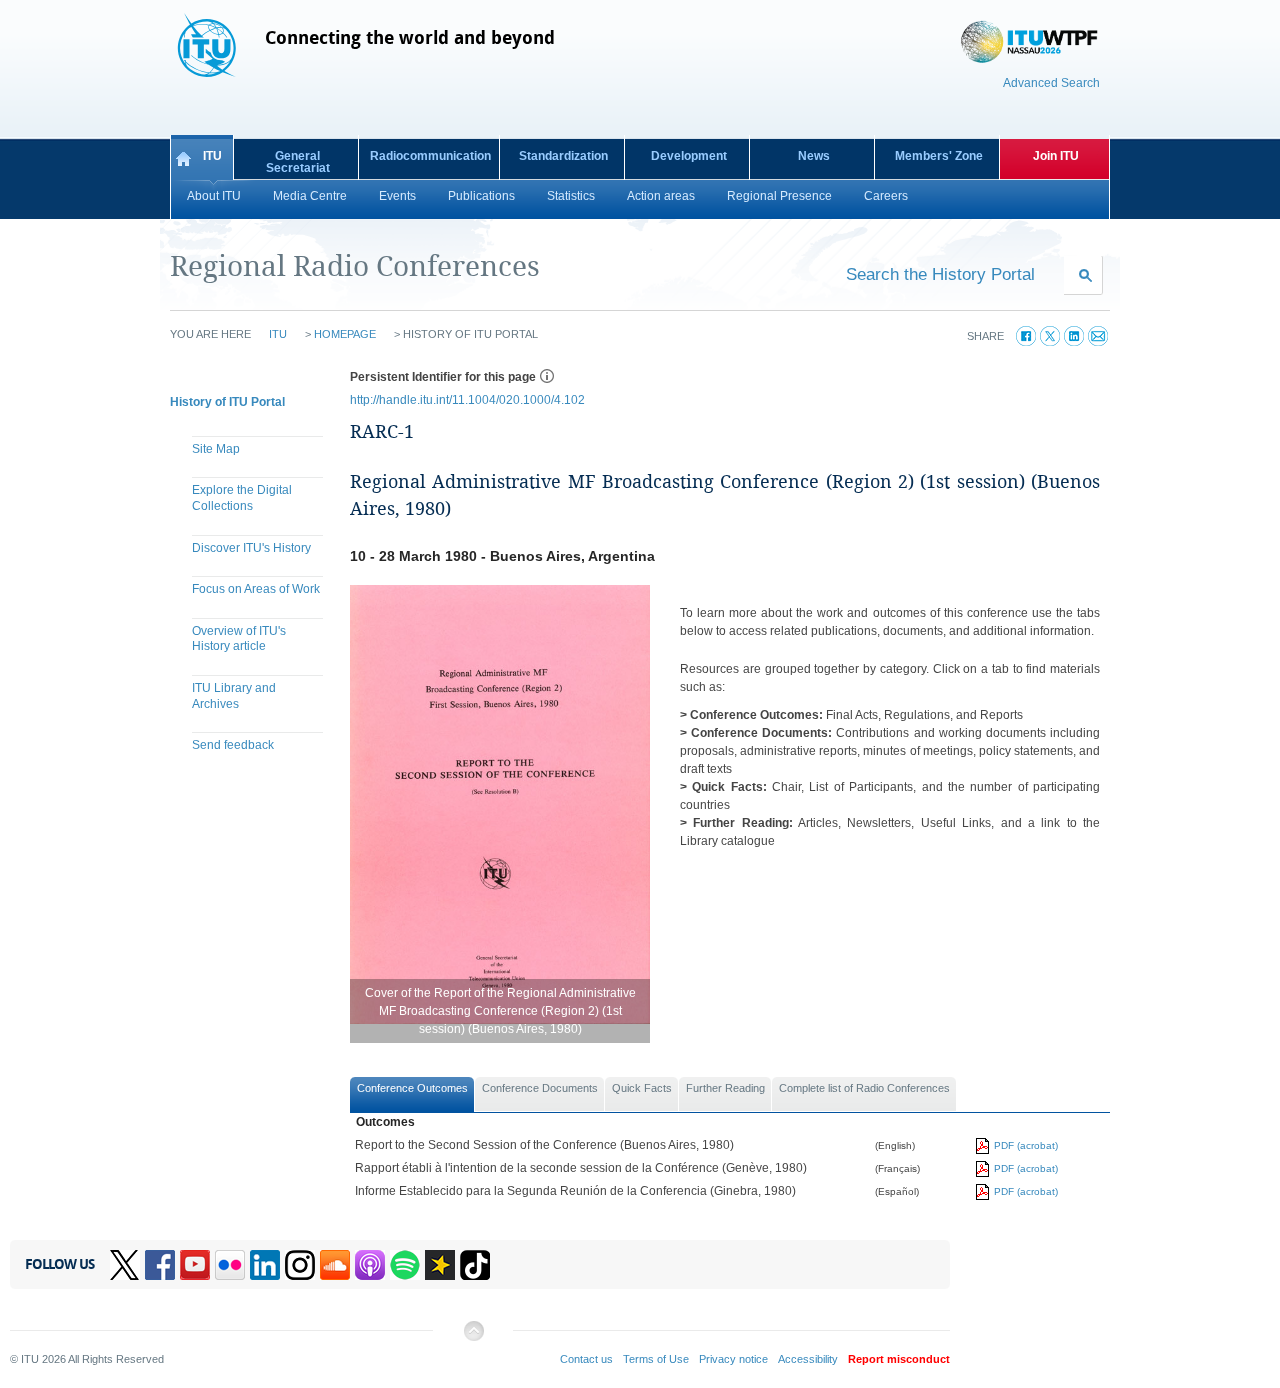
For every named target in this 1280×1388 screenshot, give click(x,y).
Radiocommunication (430, 156)
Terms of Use (656, 1359)
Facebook (160, 1265)
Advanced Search (1051, 83)
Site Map (216, 449)
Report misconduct (899, 1359)
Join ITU (1056, 156)
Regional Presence (779, 196)
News (814, 156)
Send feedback (233, 745)
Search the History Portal (940, 274)
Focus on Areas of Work (256, 589)
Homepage (345, 334)
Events (397, 196)
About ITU (214, 196)
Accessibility (808, 1359)
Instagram (300, 1265)
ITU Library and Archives (234, 696)
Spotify (405, 1265)
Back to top (473, 1338)
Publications (481, 196)
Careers (886, 196)
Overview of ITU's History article (239, 639)
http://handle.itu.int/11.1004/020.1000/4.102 (467, 400)
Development (689, 156)
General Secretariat (298, 162)
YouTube (195, 1265)
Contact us (586, 1359)
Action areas (661, 196)
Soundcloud (335, 1265)
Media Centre (310, 196)
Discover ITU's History (251, 548)
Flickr (230, 1265)
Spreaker (440, 1265)
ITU (212, 156)
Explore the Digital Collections (242, 498)
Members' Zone (939, 156)
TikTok (475, 1265)
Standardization (563, 156)
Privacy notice (733, 1359)
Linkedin (265, 1265)
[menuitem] (250, 452)
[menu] (250, 600)
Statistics (571, 196)
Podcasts (370, 1265)
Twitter (125, 1265)
